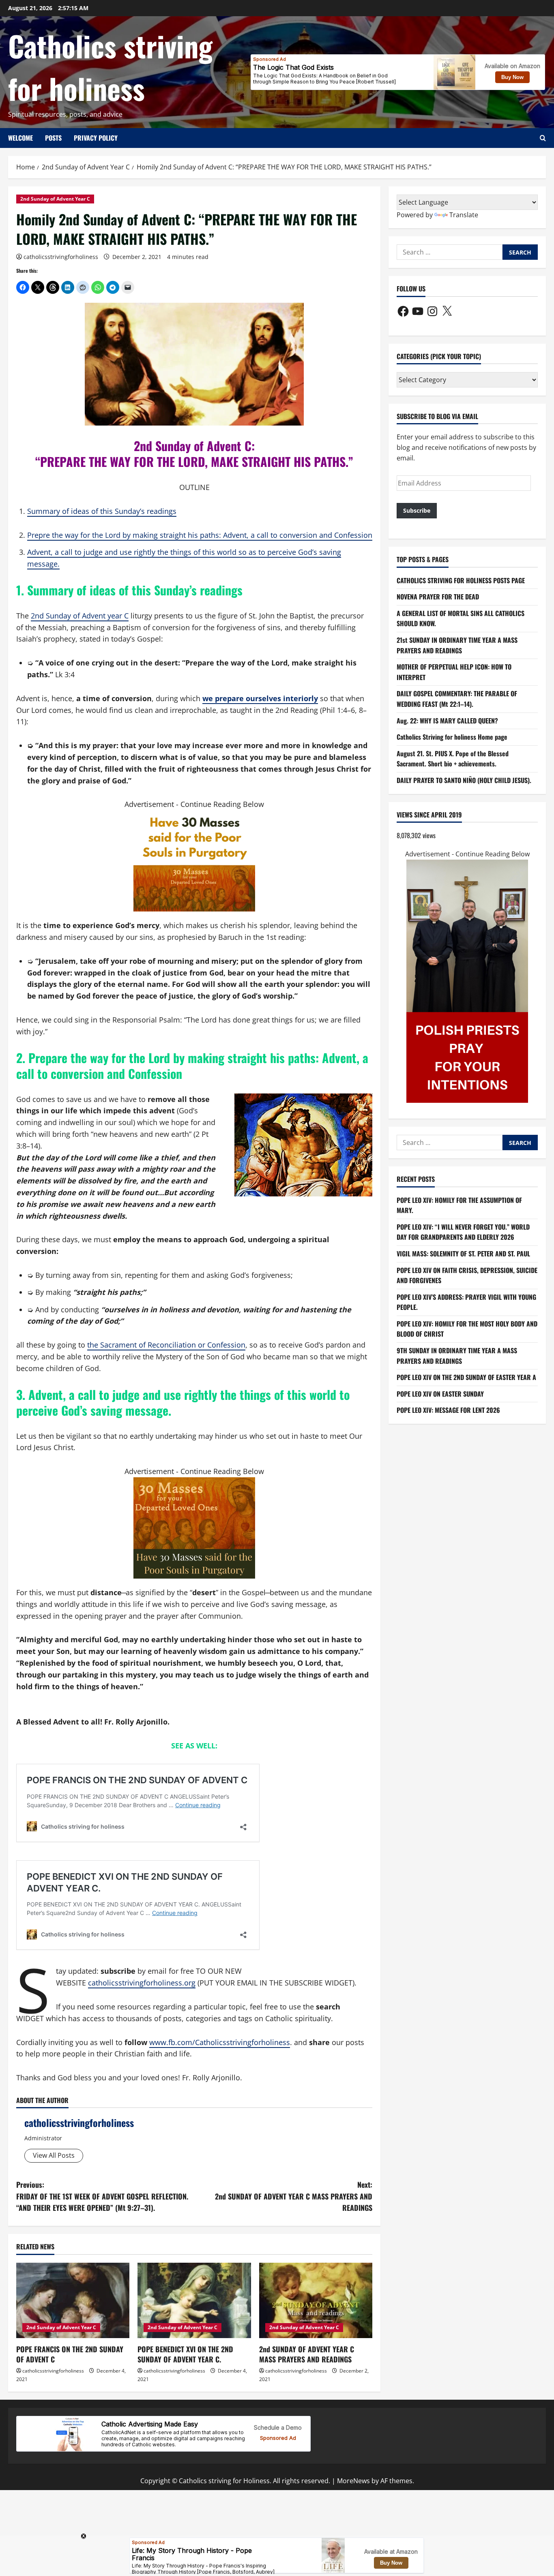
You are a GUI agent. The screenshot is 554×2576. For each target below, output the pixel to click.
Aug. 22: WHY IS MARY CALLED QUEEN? (447, 721)
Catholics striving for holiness (110, 67)
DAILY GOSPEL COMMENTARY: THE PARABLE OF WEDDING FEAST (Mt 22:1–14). (457, 699)
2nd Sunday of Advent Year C (55, 199)
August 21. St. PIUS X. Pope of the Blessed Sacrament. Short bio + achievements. (453, 759)
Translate (464, 215)
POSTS (53, 138)
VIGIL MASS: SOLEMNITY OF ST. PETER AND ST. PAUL (463, 1254)
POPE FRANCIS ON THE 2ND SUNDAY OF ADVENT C (70, 2354)
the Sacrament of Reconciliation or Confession (166, 1345)
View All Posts (54, 2155)
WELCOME (20, 138)
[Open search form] (543, 138)
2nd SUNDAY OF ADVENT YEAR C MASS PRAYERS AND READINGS (307, 2354)
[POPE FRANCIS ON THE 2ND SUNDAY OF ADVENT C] (73, 2300)
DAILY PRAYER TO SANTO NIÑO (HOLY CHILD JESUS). (464, 780)
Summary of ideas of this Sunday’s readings (102, 511)
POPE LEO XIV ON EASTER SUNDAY (440, 1394)
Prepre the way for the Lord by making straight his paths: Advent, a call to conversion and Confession (200, 535)
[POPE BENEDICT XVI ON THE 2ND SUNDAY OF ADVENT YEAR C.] (194, 2300)
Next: (294, 2196)
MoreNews (353, 2481)
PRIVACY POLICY (96, 138)
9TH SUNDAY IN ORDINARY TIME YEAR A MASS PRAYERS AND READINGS (457, 1356)
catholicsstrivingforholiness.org (142, 1983)
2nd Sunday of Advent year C (80, 616)
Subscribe (417, 511)
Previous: (102, 2196)
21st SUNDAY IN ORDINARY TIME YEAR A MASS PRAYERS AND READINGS (457, 646)
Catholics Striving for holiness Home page (452, 737)
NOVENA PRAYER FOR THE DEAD (438, 597)
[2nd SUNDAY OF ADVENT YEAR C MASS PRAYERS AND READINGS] (316, 2300)
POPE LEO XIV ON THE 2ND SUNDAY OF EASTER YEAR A (466, 1378)
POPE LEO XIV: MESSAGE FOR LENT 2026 (448, 1410)
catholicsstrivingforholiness (61, 257)
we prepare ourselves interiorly (260, 698)
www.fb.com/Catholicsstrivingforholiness (220, 2042)
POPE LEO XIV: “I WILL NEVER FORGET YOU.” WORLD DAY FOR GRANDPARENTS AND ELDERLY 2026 (463, 1232)
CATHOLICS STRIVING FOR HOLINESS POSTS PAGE (461, 580)
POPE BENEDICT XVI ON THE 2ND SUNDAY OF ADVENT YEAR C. (185, 2354)
